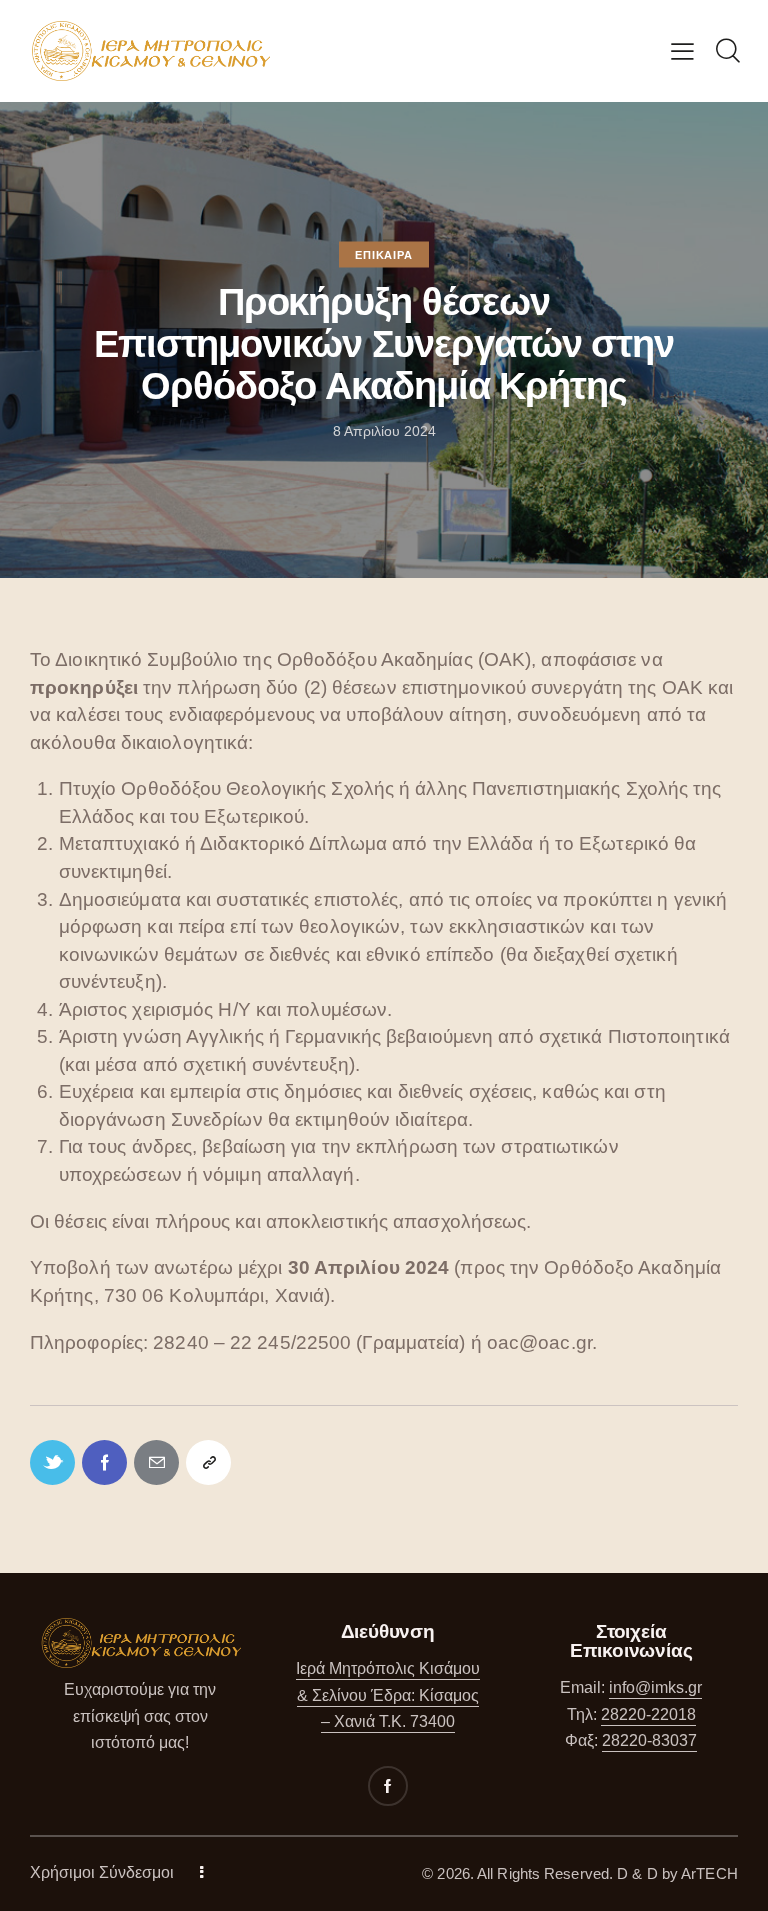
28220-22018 (648, 1714)
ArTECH (709, 1873)
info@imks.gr (655, 1687)
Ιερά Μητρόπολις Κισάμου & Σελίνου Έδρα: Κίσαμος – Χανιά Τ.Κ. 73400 (388, 1695)
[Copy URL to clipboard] (208, 1462)
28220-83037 (649, 1740)
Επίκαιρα (383, 255)
